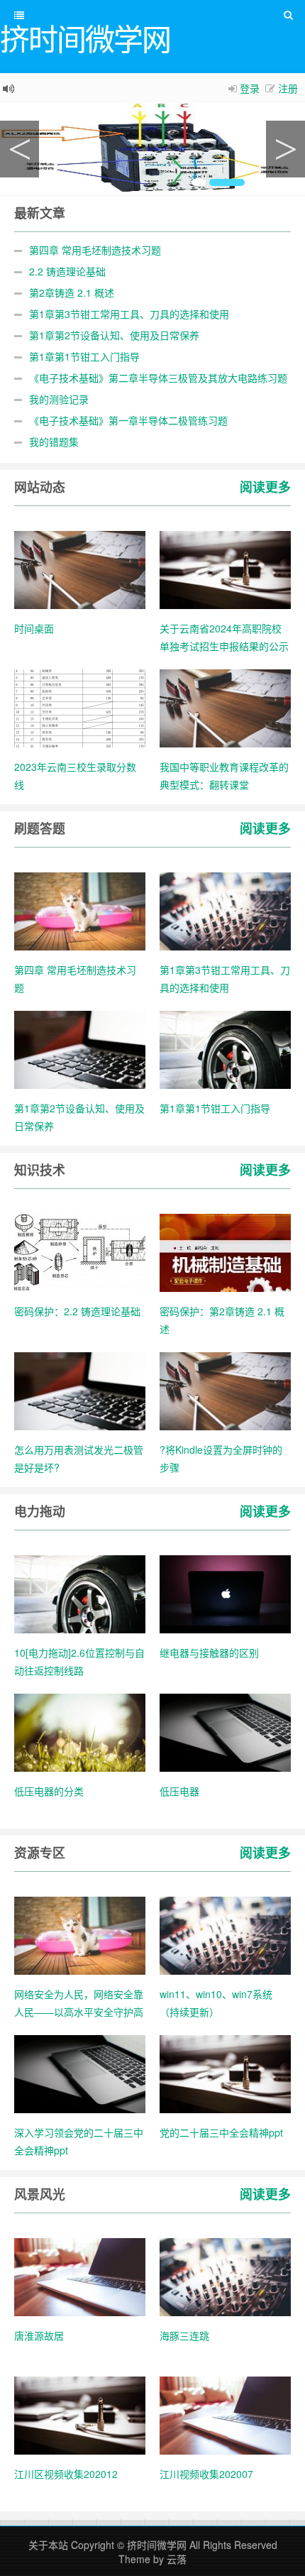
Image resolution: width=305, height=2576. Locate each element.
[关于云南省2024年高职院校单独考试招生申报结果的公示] (225, 569)
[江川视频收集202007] (225, 2414)
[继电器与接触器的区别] (225, 1593)
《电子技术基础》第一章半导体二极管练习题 (128, 420)
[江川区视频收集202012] (80, 2414)
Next (285, 149)
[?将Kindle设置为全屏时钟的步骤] (225, 1390)
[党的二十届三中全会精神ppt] (225, 2073)
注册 (288, 88)
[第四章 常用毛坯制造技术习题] (80, 910)
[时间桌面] (80, 569)
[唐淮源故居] (80, 2276)
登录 (250, 88)
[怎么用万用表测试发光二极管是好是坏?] (80, 1390)
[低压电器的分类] (80, 1731)
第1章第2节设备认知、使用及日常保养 (114, 335)
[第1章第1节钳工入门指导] (225, 1048)
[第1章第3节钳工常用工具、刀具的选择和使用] (225, 910)
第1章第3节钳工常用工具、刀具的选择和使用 (129, 314)
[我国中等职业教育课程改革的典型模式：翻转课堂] (225, 707)
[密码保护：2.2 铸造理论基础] (80, 1251)
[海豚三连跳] (225, 2276)
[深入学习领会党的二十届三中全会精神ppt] (80, 2073)
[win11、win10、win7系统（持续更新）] (225, 1934)
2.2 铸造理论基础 (67, 271)
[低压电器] (225, 1731)
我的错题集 (54, 442)
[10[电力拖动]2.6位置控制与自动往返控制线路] (80, 1593)
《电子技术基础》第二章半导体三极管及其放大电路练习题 (158, 378)
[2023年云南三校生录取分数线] (80, 707)
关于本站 (48, 2545)
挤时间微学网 (157, 2545)
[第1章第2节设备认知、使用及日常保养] (80, 1048)
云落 (177, 2559)
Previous (20, 149)
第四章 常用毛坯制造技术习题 (95, 250)
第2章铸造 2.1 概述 (72, 292)
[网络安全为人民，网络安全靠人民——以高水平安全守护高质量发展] (80, 1934)
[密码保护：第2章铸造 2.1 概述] (225, 1251)
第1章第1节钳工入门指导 (84, 356)
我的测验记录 (59, 399)
